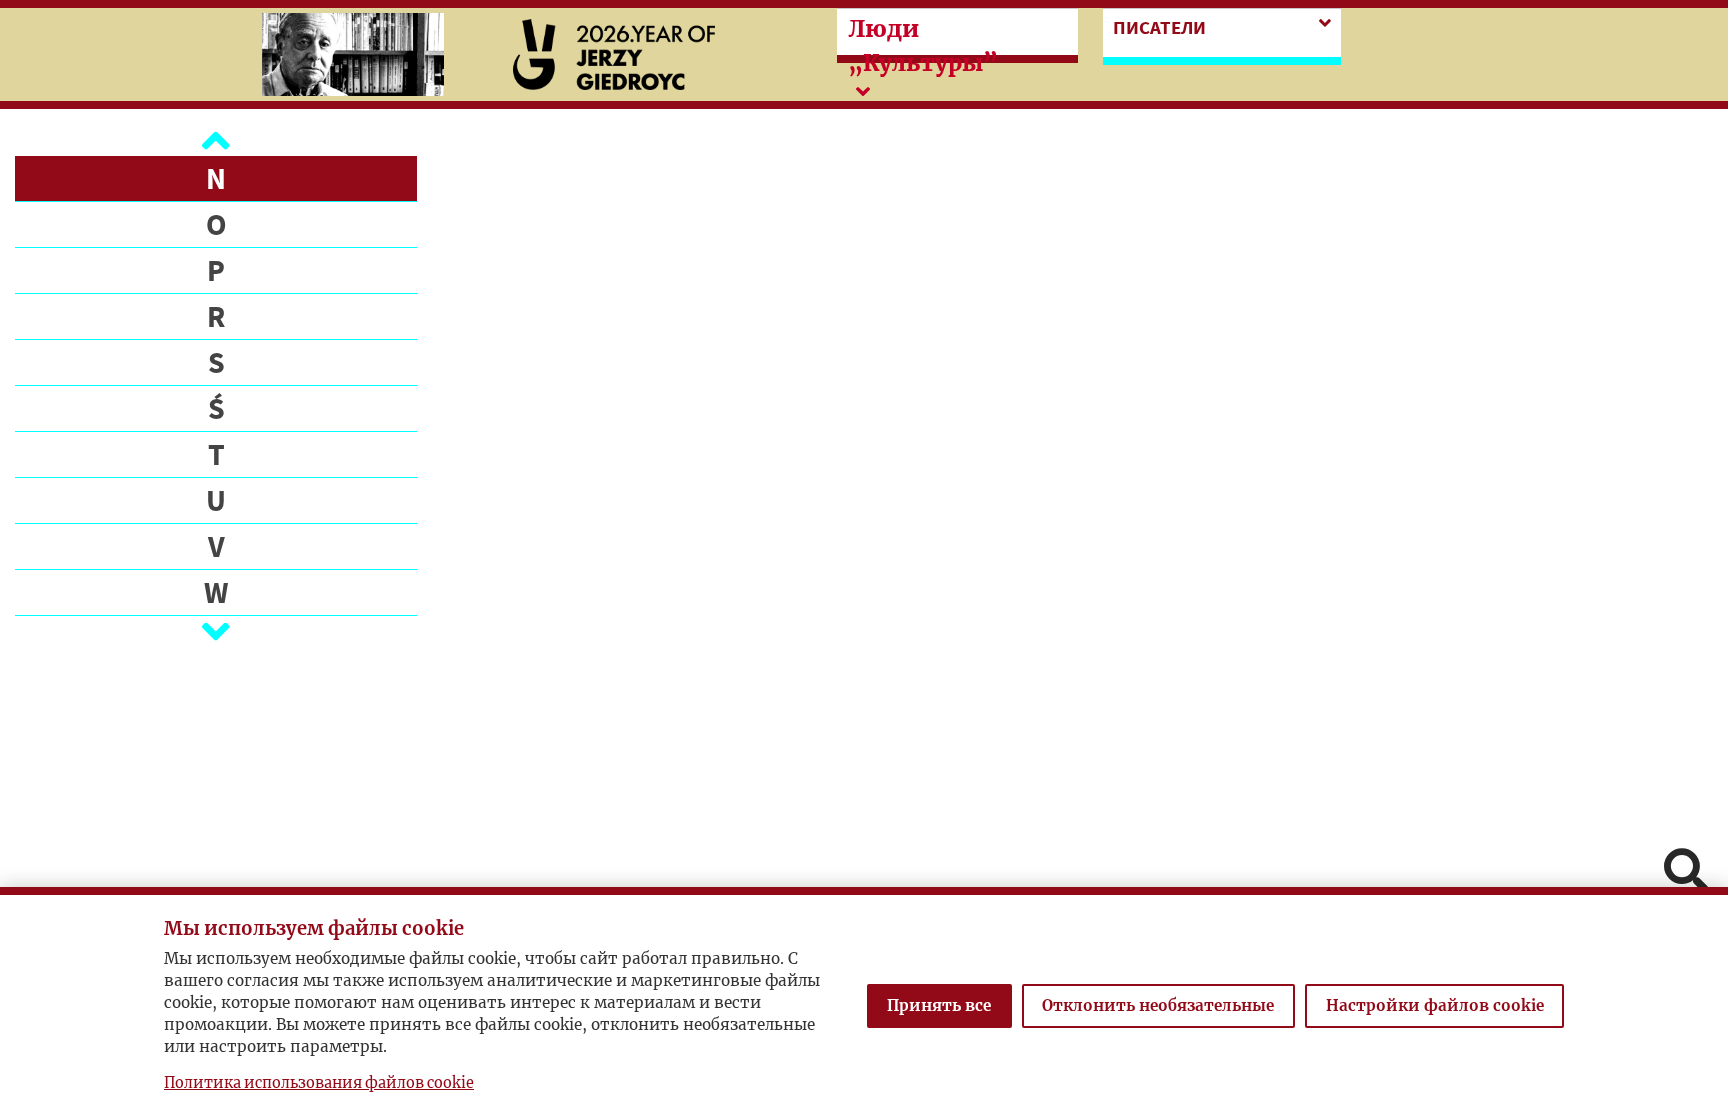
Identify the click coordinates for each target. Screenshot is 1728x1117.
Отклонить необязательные (1158, 1005)
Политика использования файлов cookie (319, 1083)
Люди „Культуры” (923, 46)
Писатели (1159, 27)
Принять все (939, 1005)
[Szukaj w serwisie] (1686, 872)
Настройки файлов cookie (1435, 1005)
